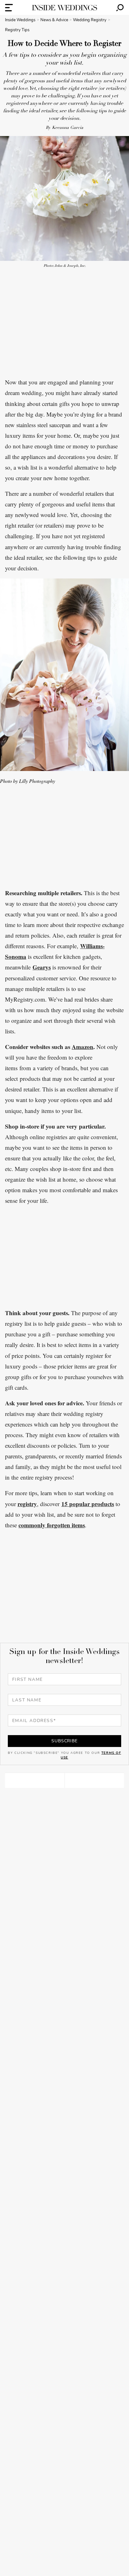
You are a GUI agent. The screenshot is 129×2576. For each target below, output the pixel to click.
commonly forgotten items (52, 1525)
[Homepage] (64, 8)
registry (27, 1504)
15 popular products (88, 1504)
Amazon (83, 1047)
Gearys (42, 967)
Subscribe (64, 1741)
